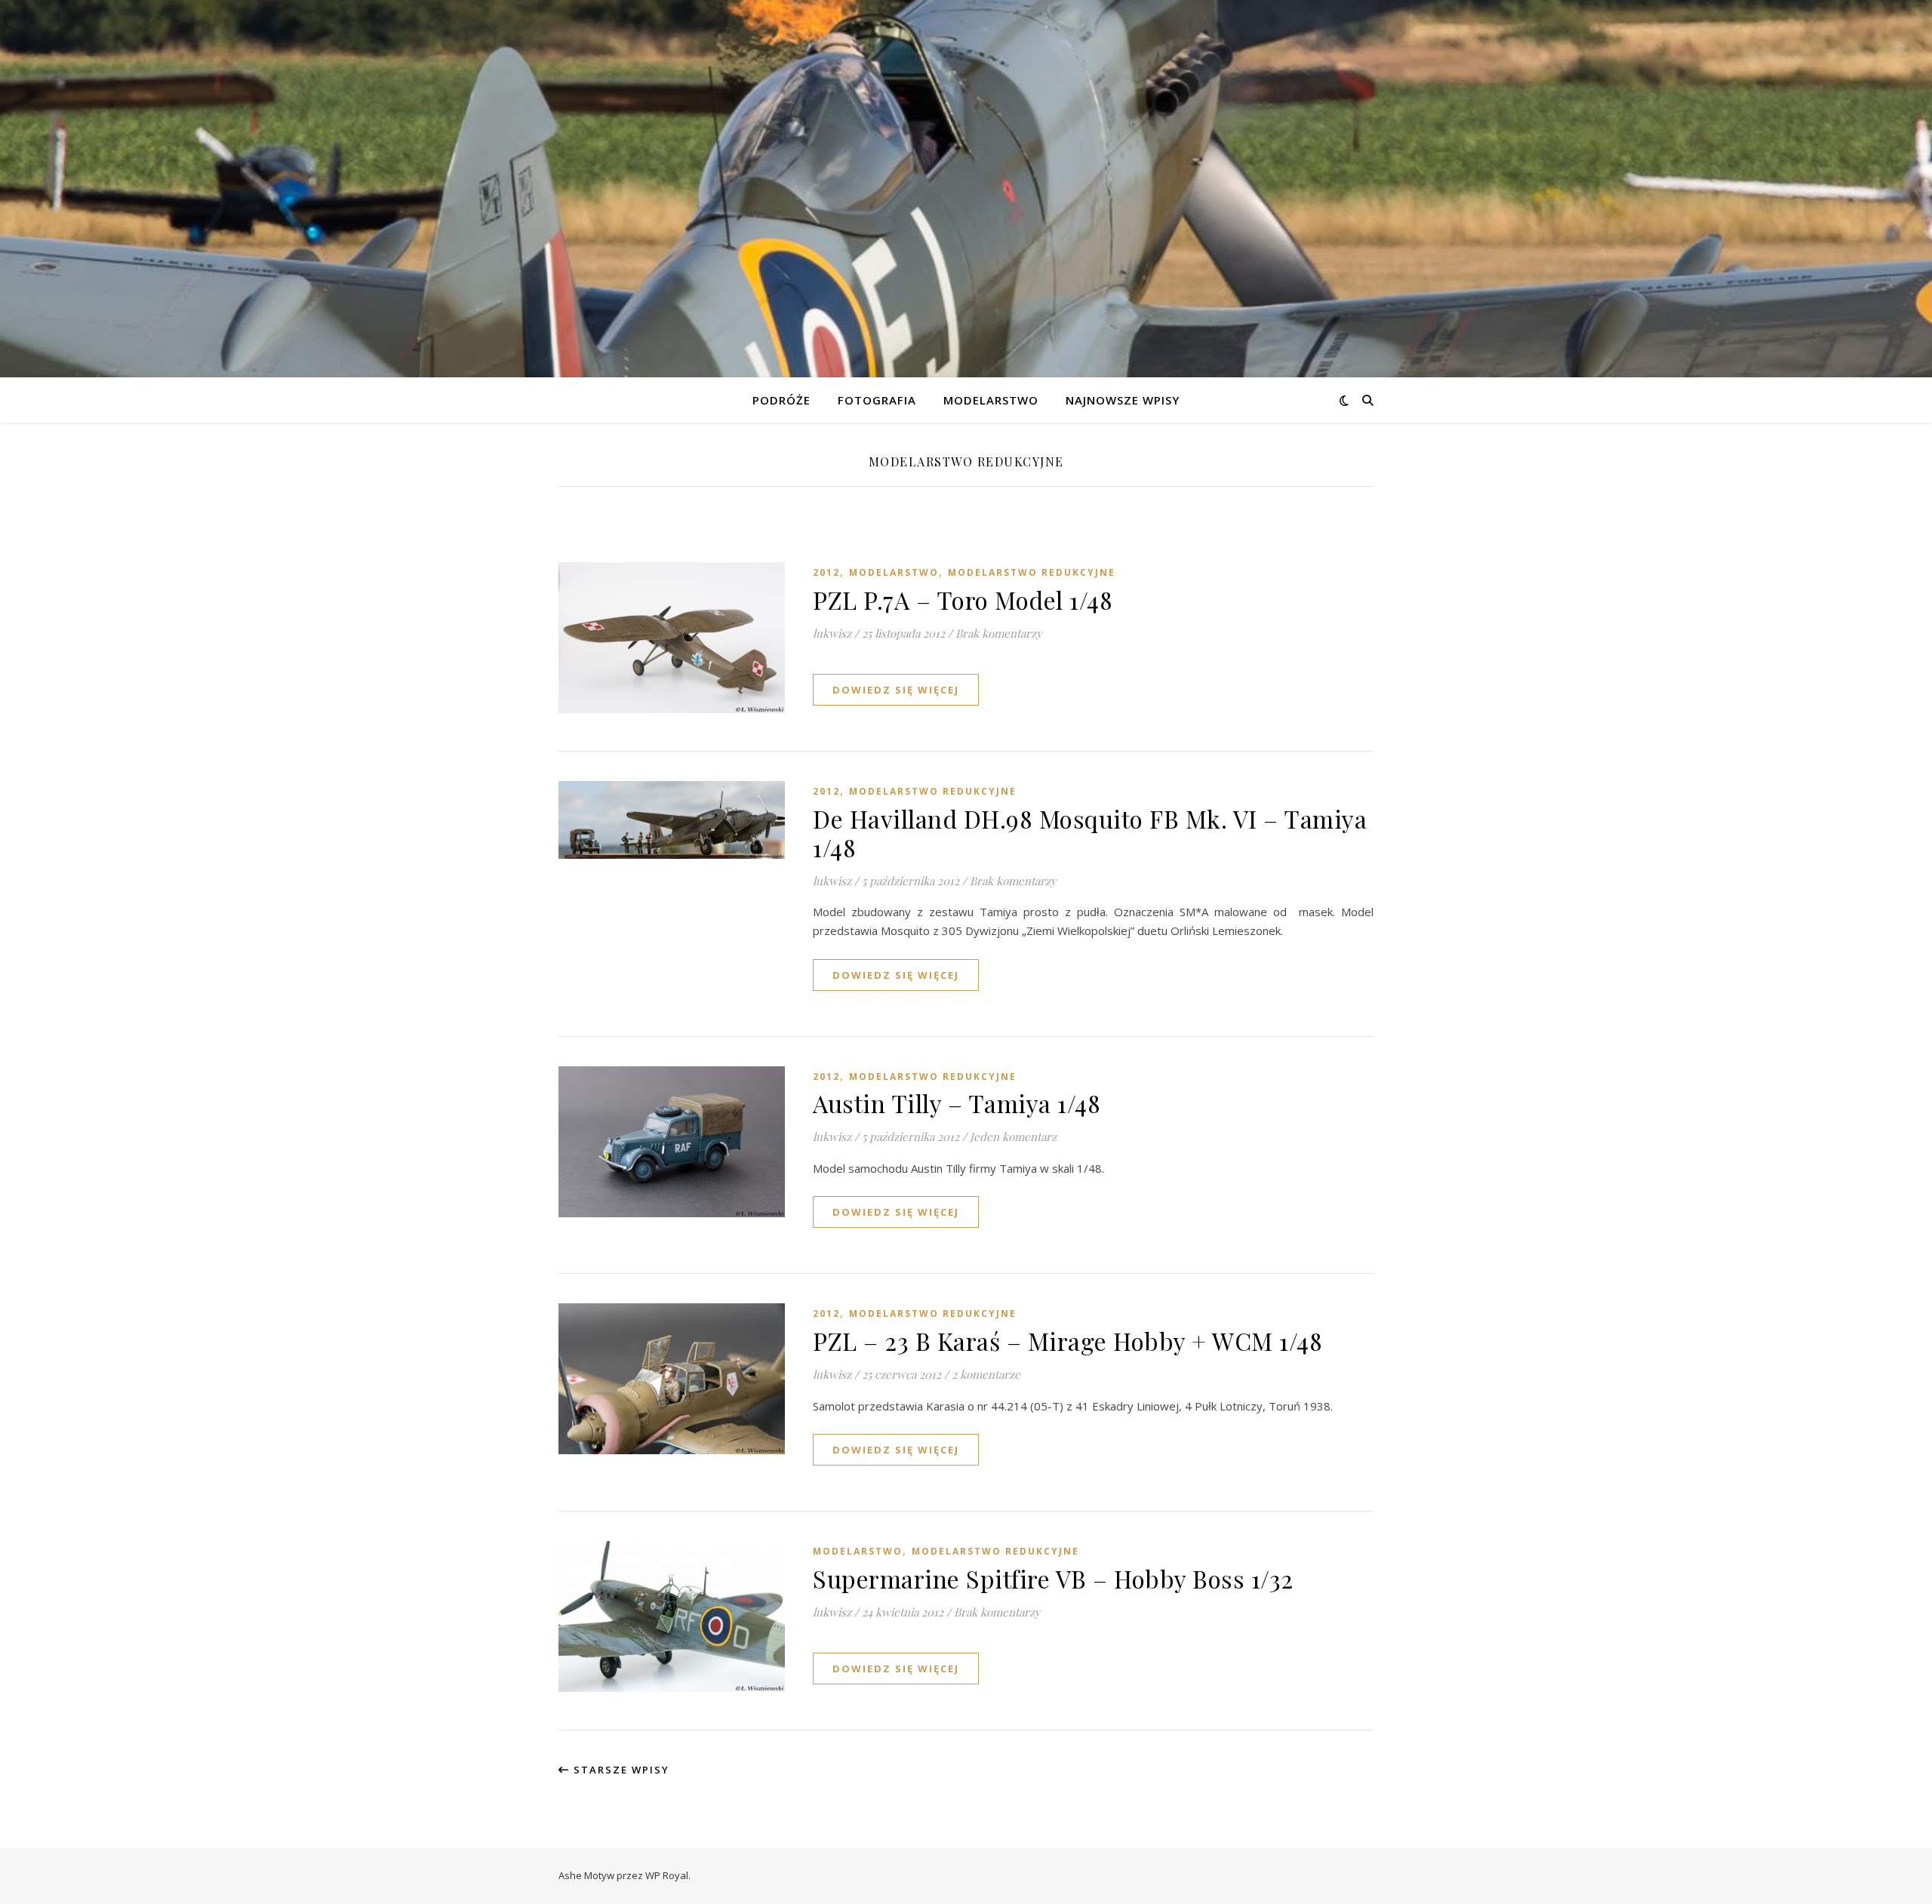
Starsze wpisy (620, 1770)
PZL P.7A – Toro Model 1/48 (963, 600)
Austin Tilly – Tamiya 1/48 (957, 1103)
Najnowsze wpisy (1123, 400)
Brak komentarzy (999, 633)
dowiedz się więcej (896, 690)
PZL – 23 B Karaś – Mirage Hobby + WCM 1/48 (1068, 1341)
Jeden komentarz (1013, 1137)
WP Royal (667, 1875)
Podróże (781, 400)
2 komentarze (986, 1374)
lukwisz (832, 633)
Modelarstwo (991, 400)
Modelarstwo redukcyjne (1032, 572)
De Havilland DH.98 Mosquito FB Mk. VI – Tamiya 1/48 (1090, 833)
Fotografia (877, 400)
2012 (826, 572)
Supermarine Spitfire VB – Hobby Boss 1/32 (1053, 1578)
